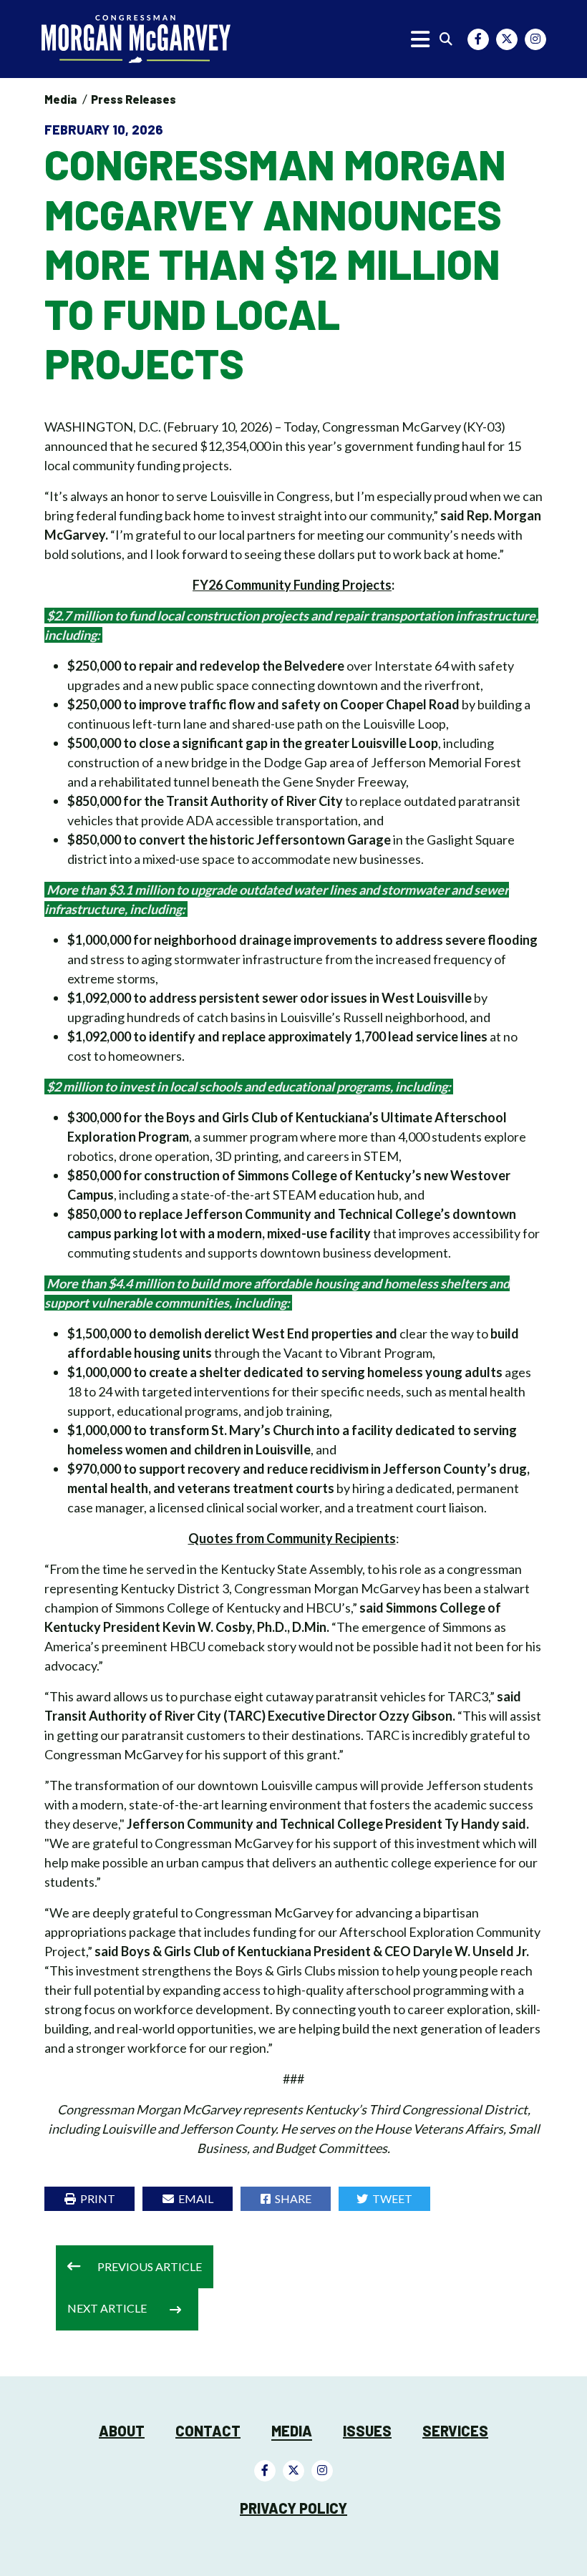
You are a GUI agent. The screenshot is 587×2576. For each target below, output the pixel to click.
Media (60, 99)
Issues (367, 2431)
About (122, 2431)
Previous (150, 2266)
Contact (208, 2431)
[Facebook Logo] (478, 39)
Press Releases (134, 99)
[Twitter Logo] (507, 39)
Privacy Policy (293, 2508)
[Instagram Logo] (535, 39)
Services (455, 2431)
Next (107, 2308)
